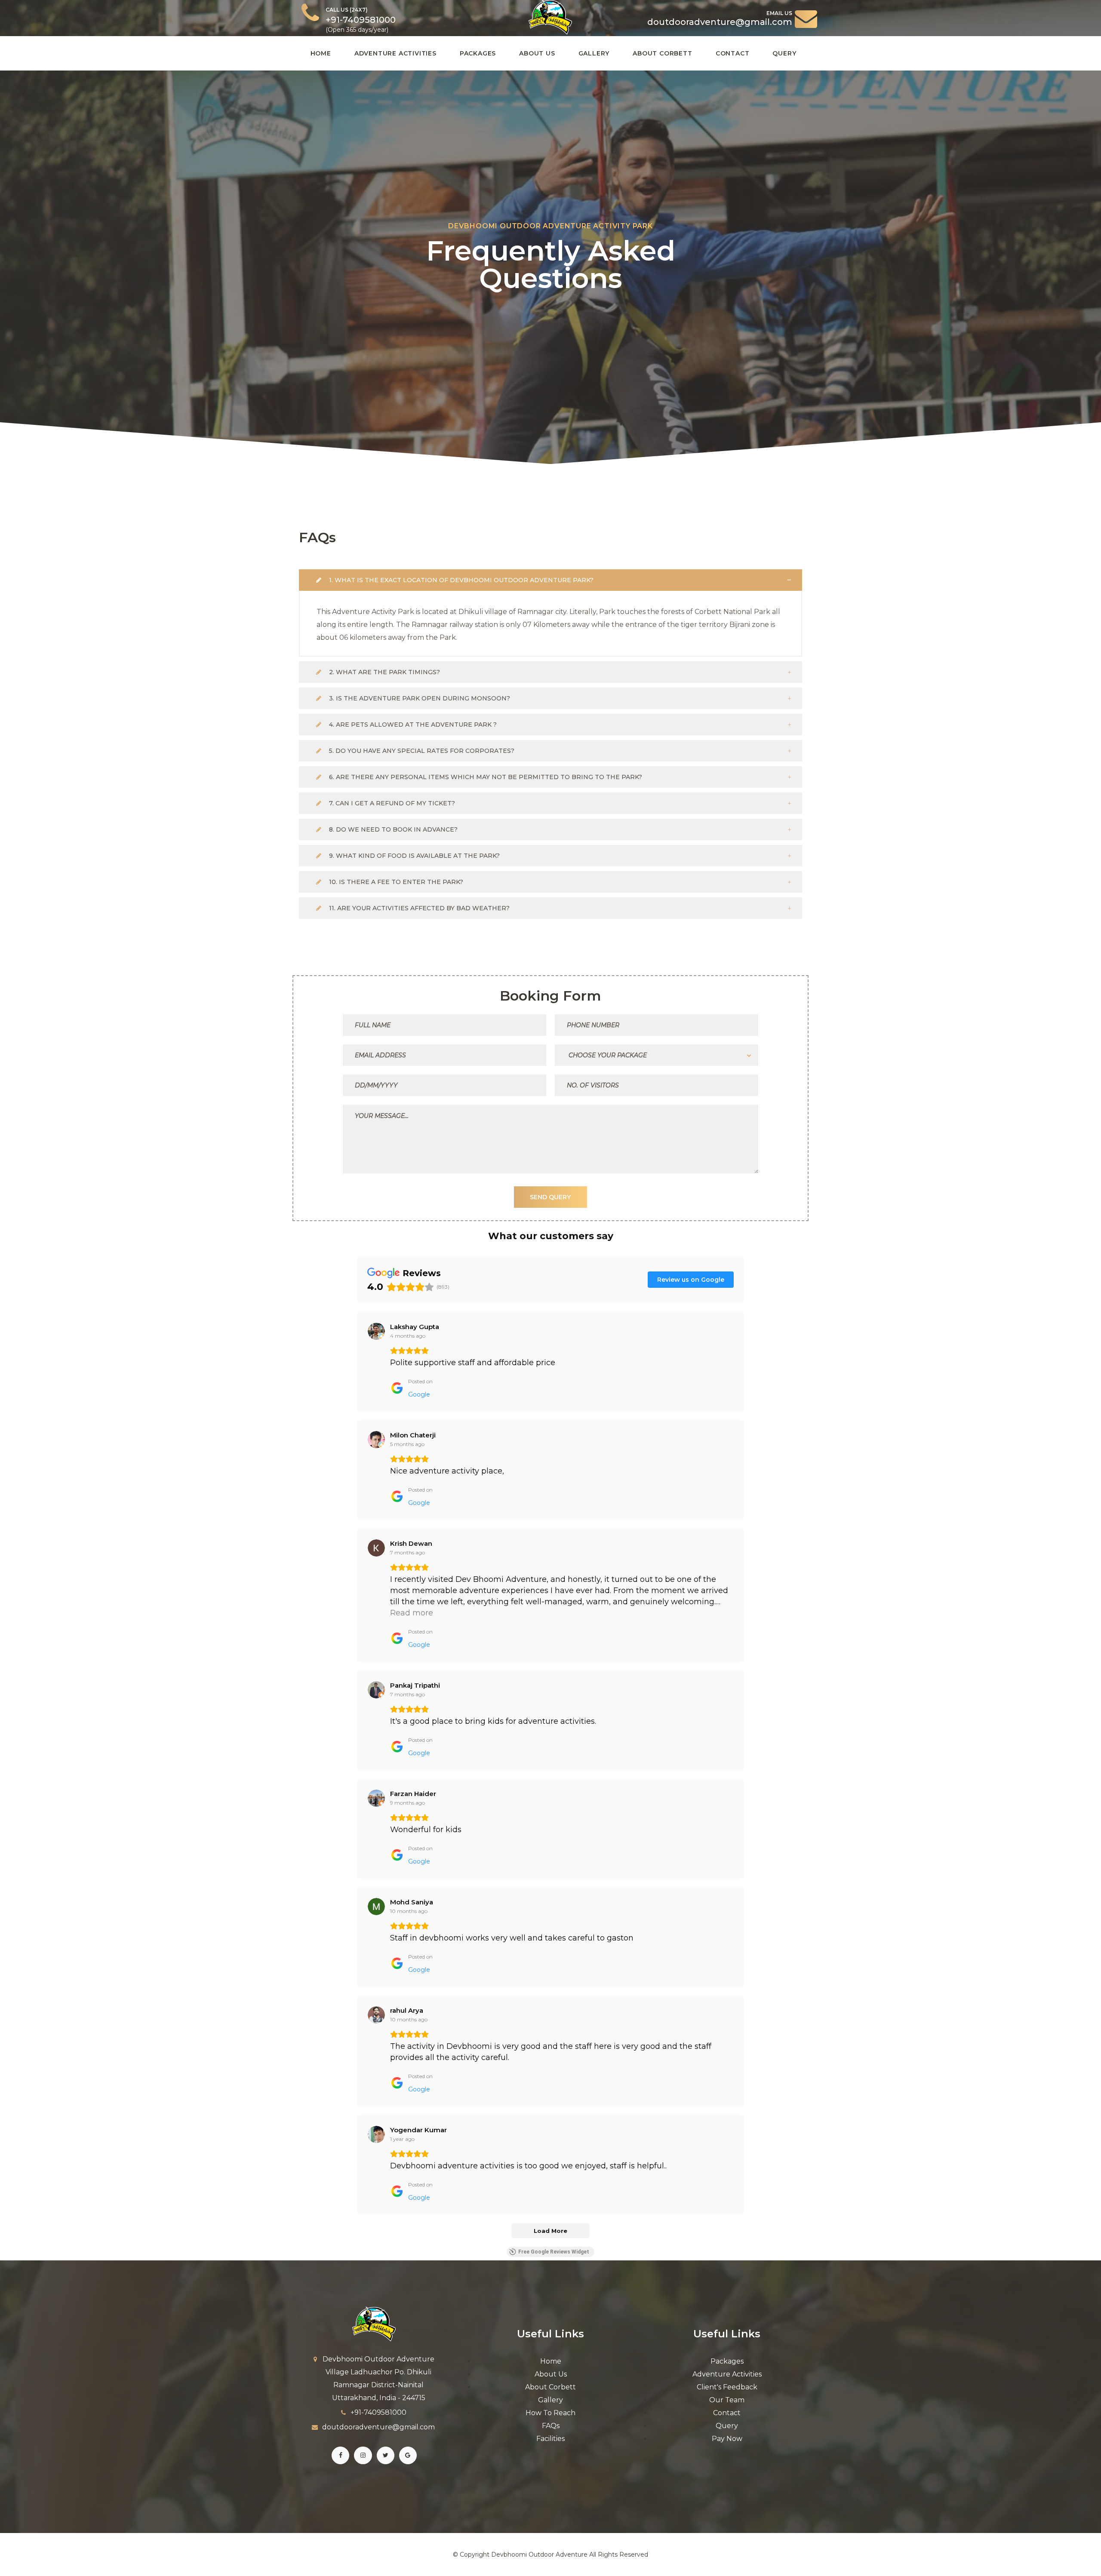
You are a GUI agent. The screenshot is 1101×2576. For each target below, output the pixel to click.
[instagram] (363, 2455)
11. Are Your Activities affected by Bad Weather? (418, 908)
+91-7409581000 (378, 2412)
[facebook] (340, 2455)
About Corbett (662, 53)
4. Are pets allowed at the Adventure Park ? (412, 725)
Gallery (594, 53)
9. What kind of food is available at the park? (414, 856)
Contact (733, 53)
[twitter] (386, 2455)
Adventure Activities (395, 53)
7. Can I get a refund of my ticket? (391, 803)
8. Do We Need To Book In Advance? (392, 829)
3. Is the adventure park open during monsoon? (419, 698)
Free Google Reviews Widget (554, 2252)
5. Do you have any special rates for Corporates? (421, 751)
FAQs (551, 2426)
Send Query (550, 1197)
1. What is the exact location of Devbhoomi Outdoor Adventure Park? (460, 580)
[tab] (550, 580)
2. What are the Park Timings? (384, 672)
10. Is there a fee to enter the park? (395, 882)
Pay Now (727, 2439)
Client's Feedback (727, 2387)
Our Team (727, 2400)
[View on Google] (376, 1331)
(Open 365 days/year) (361, 20)
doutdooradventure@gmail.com (378, 2427)
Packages (478, 53)
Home (321, 53)
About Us (537, 53)
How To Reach (550, 2413)
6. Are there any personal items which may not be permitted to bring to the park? (485, 777)
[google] (408, 2455)
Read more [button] (412, 1613)
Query (784, 53)
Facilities (550, 2439)
